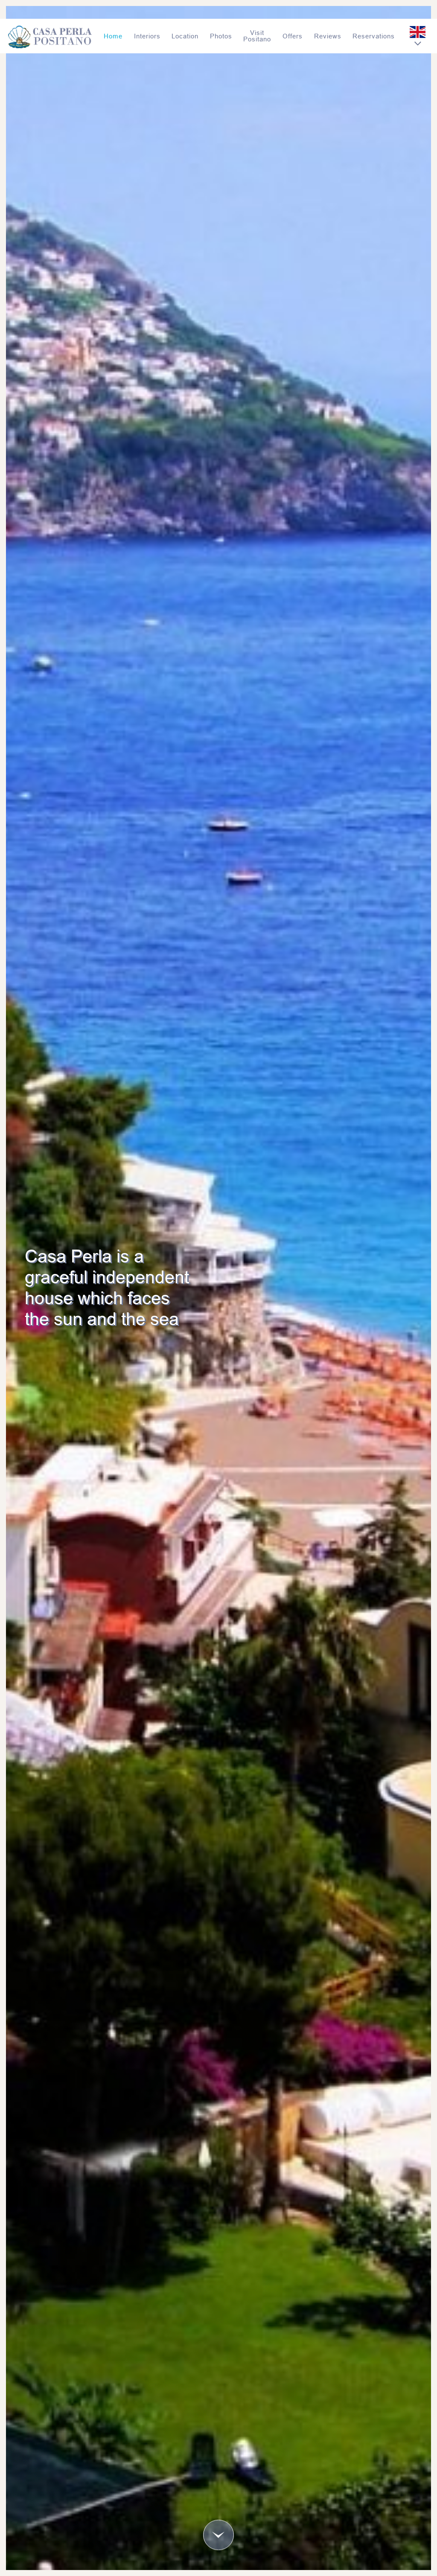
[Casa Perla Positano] (50, 36)
